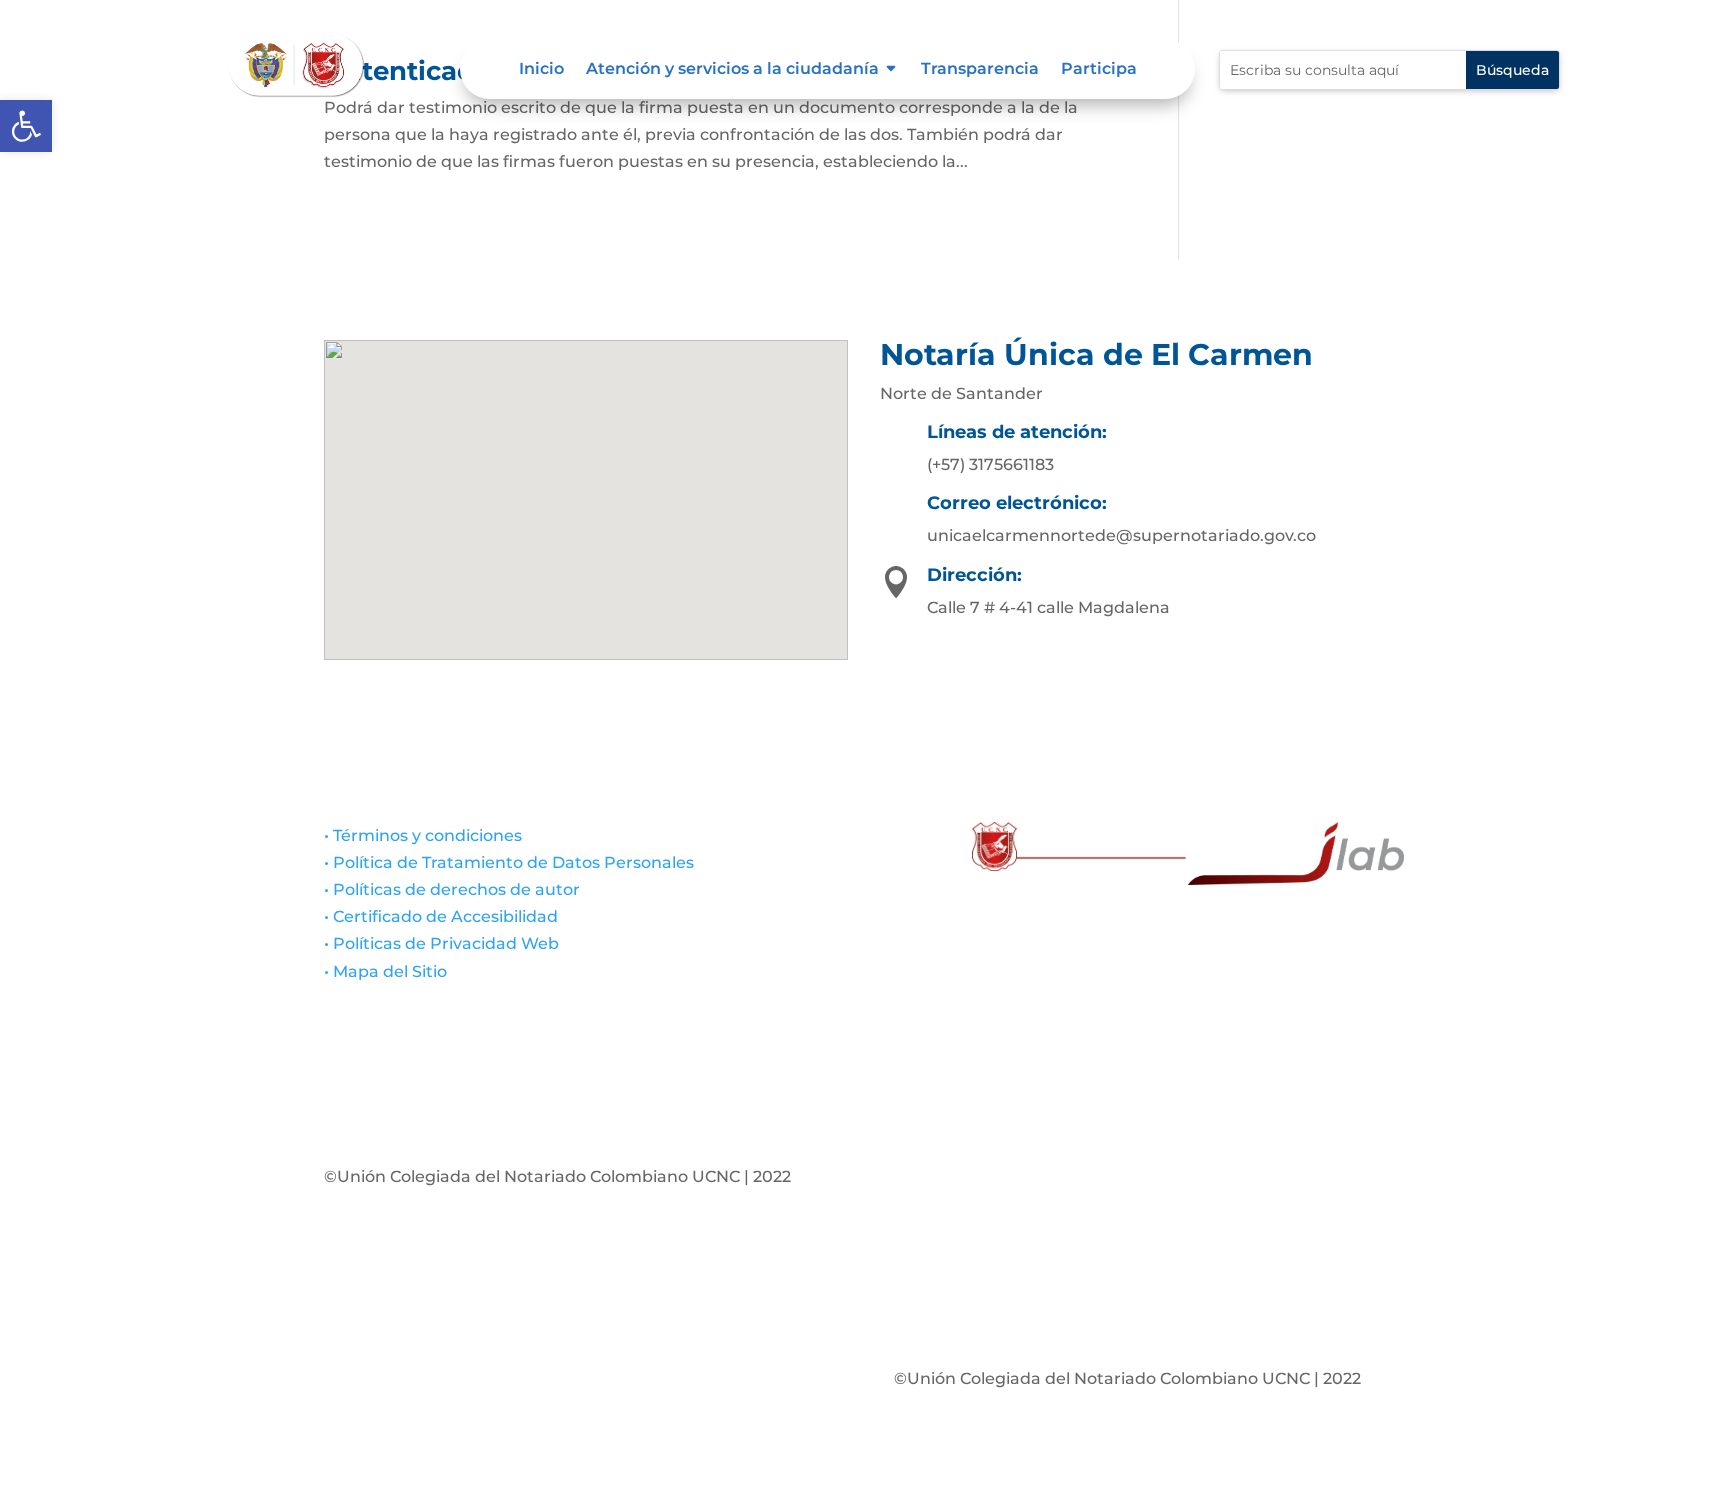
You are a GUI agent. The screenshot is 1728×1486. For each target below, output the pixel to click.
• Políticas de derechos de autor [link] (452, 889)
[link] (26, 126)
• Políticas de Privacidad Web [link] (441, 943)
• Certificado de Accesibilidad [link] (441, 916)
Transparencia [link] (980, 70)
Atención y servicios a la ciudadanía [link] (732, 70)
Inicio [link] (541, 70)
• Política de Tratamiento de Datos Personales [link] (509, 862)
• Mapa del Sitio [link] (387, 971)
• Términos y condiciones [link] (423, 835)
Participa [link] (1099, 70)
